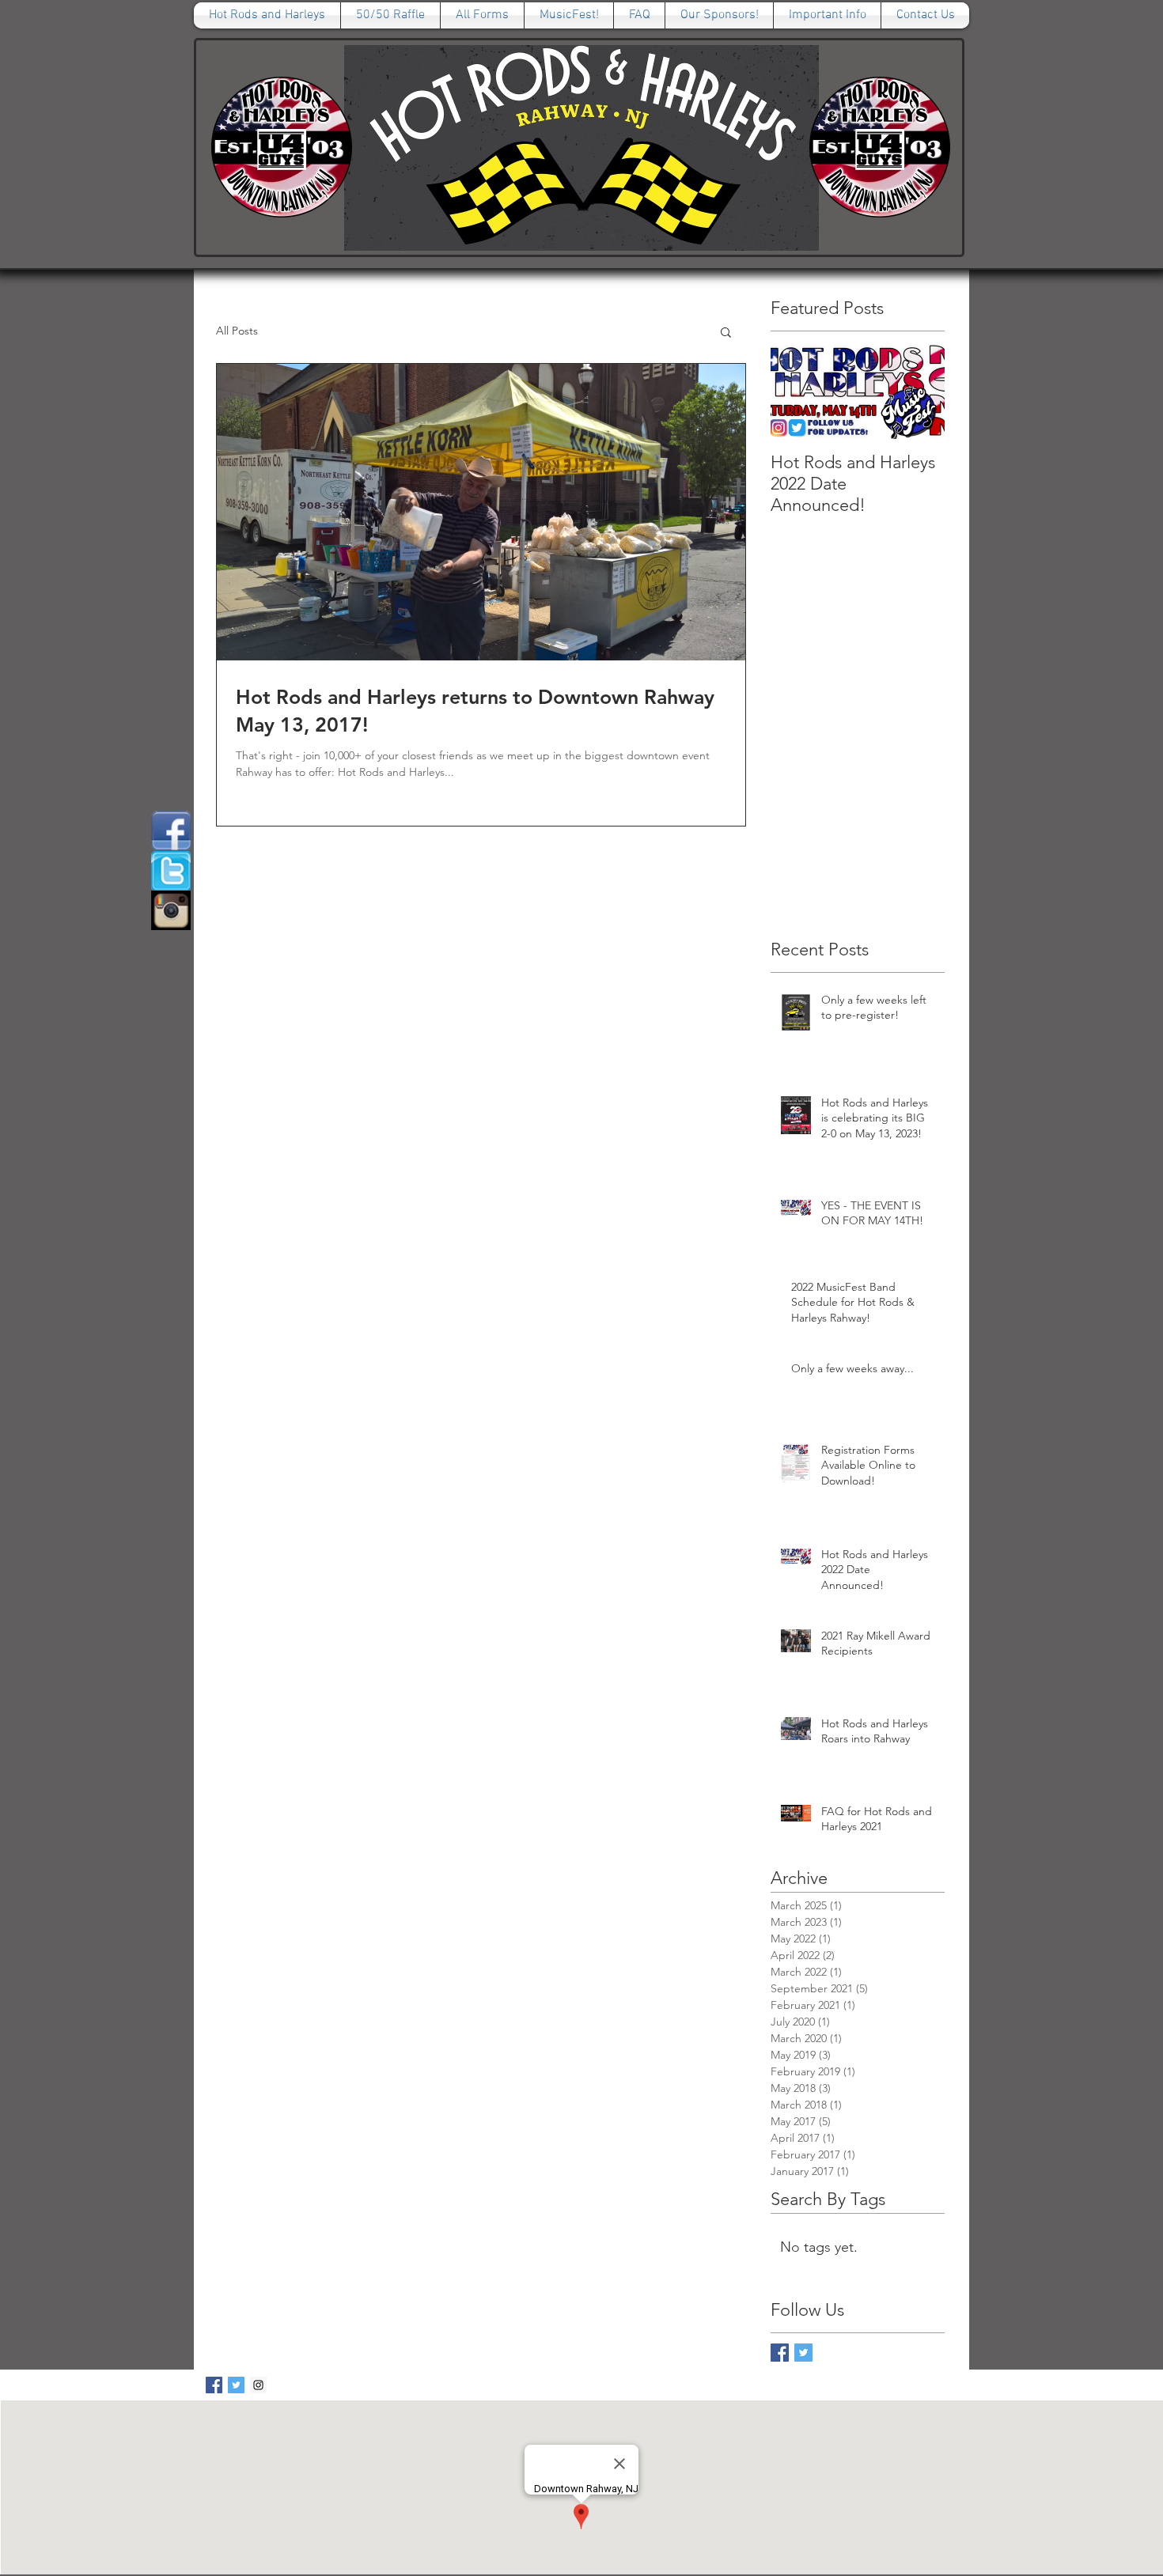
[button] (726, 333)
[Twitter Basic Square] (803, 2353)
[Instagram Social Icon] (258, 2385)
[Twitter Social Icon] (236, 2385)
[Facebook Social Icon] (214, 2385)
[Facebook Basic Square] (780, 2353)
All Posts (237, 331)
